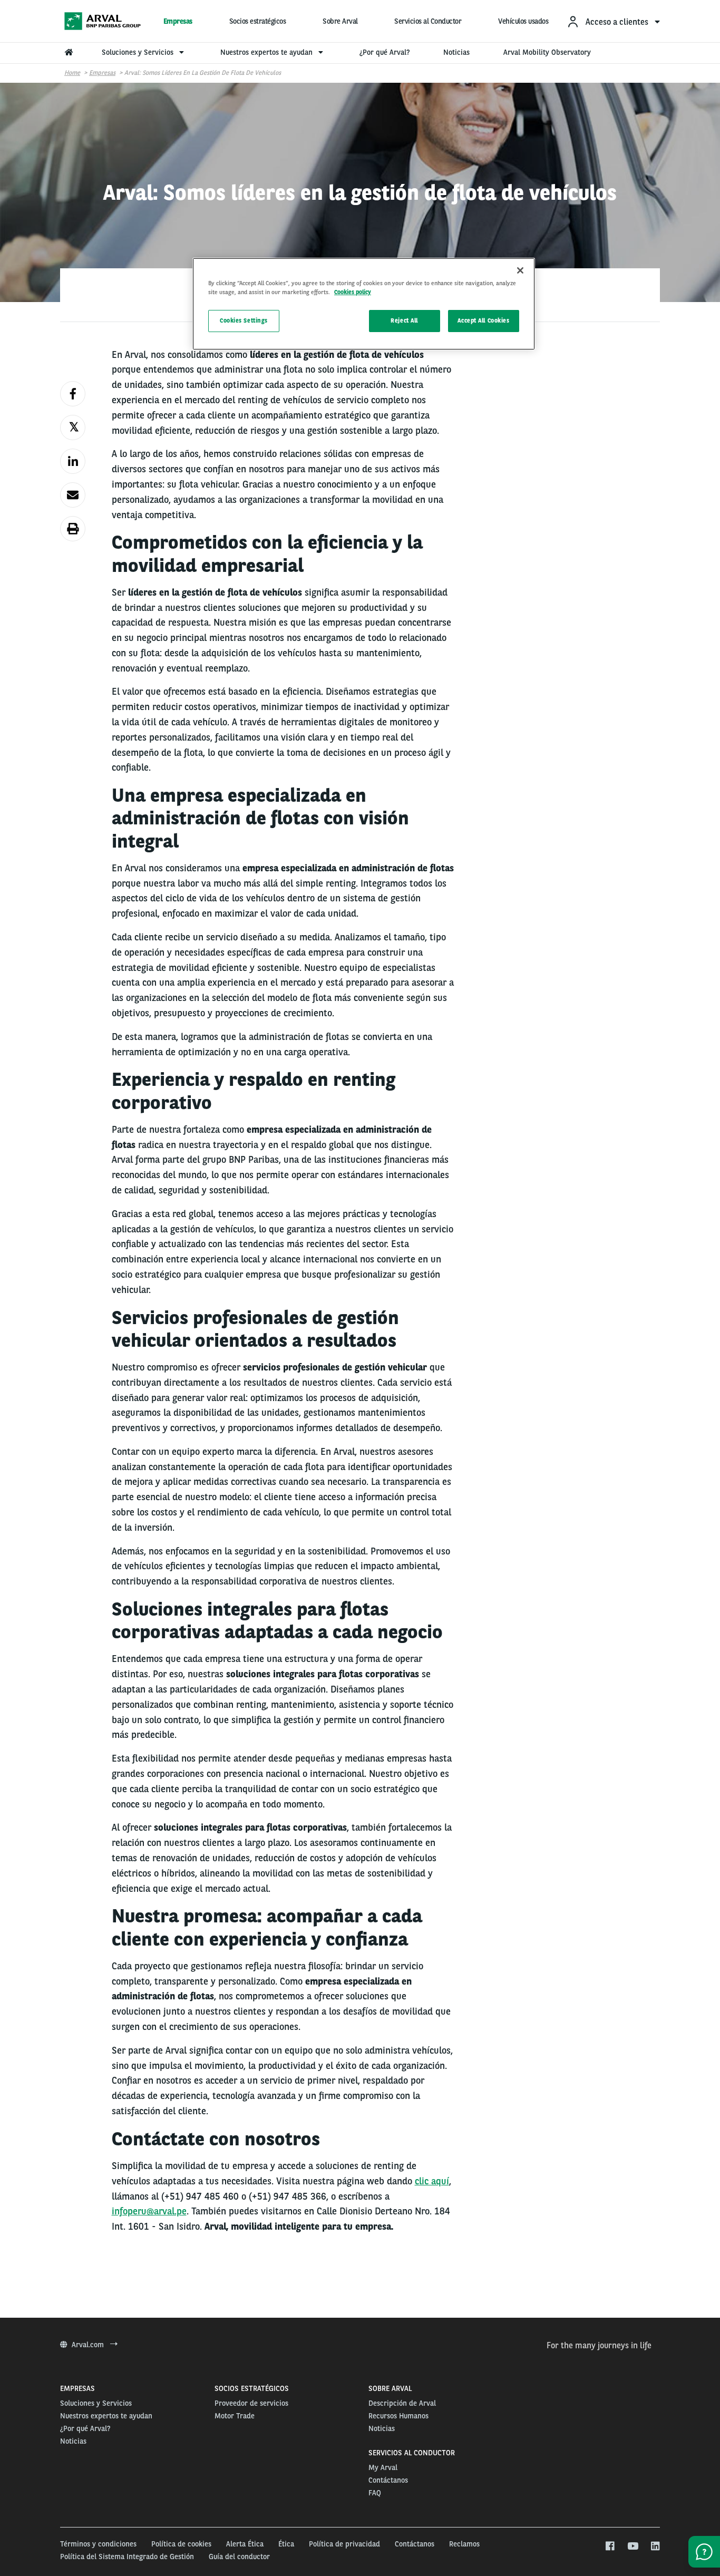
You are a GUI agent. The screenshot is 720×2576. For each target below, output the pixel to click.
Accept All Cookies (483, 320)
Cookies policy (353, 292)
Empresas (178, 21)
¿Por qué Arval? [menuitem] (385, 52)
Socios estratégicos (258, 21)
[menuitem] (613, 21)
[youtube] (632, 2546)
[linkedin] (655, 2546)
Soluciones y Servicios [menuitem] (139, 52)
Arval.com (89, 2345)
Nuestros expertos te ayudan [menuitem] (267, 52)
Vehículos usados (523, 21)
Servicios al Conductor (428, 21)
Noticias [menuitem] (456, 52)
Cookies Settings (244, 320)
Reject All (404, 320)
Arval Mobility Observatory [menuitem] (547, 52)
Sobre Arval (340, 21)
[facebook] (610, 2546)
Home (72, 73)
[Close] (520, 270)
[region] (364, 304)
